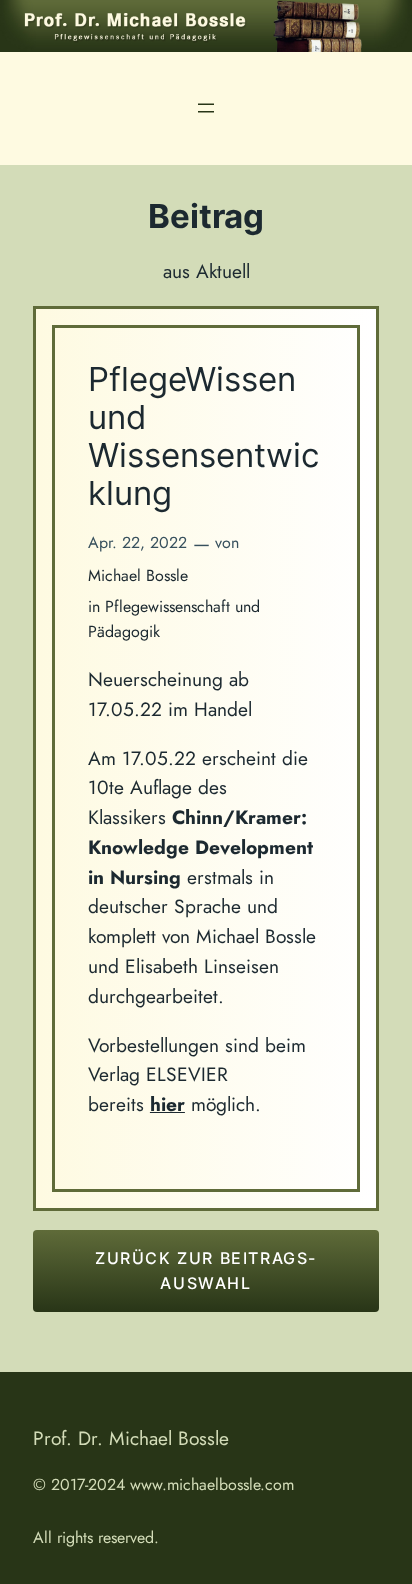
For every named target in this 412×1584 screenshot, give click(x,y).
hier (167, 1104)
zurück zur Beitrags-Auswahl (206, 1270)
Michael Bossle (138, 575)
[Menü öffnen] (206, 108)
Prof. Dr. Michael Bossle (131, 1438)
